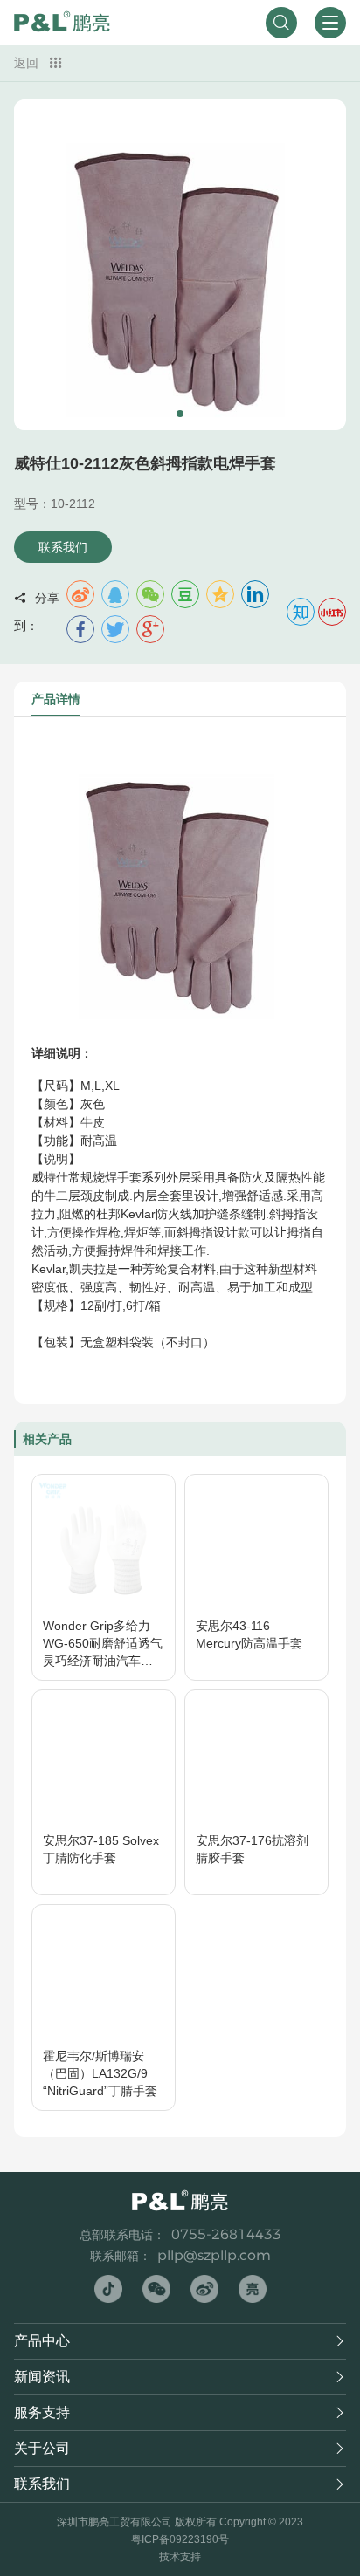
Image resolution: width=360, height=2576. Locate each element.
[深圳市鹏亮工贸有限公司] (62, 23)
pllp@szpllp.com (214, 2255)
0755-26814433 (226, 2234)
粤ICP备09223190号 (180, 2539)
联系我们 (63, 547)
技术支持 (180, 2557)
